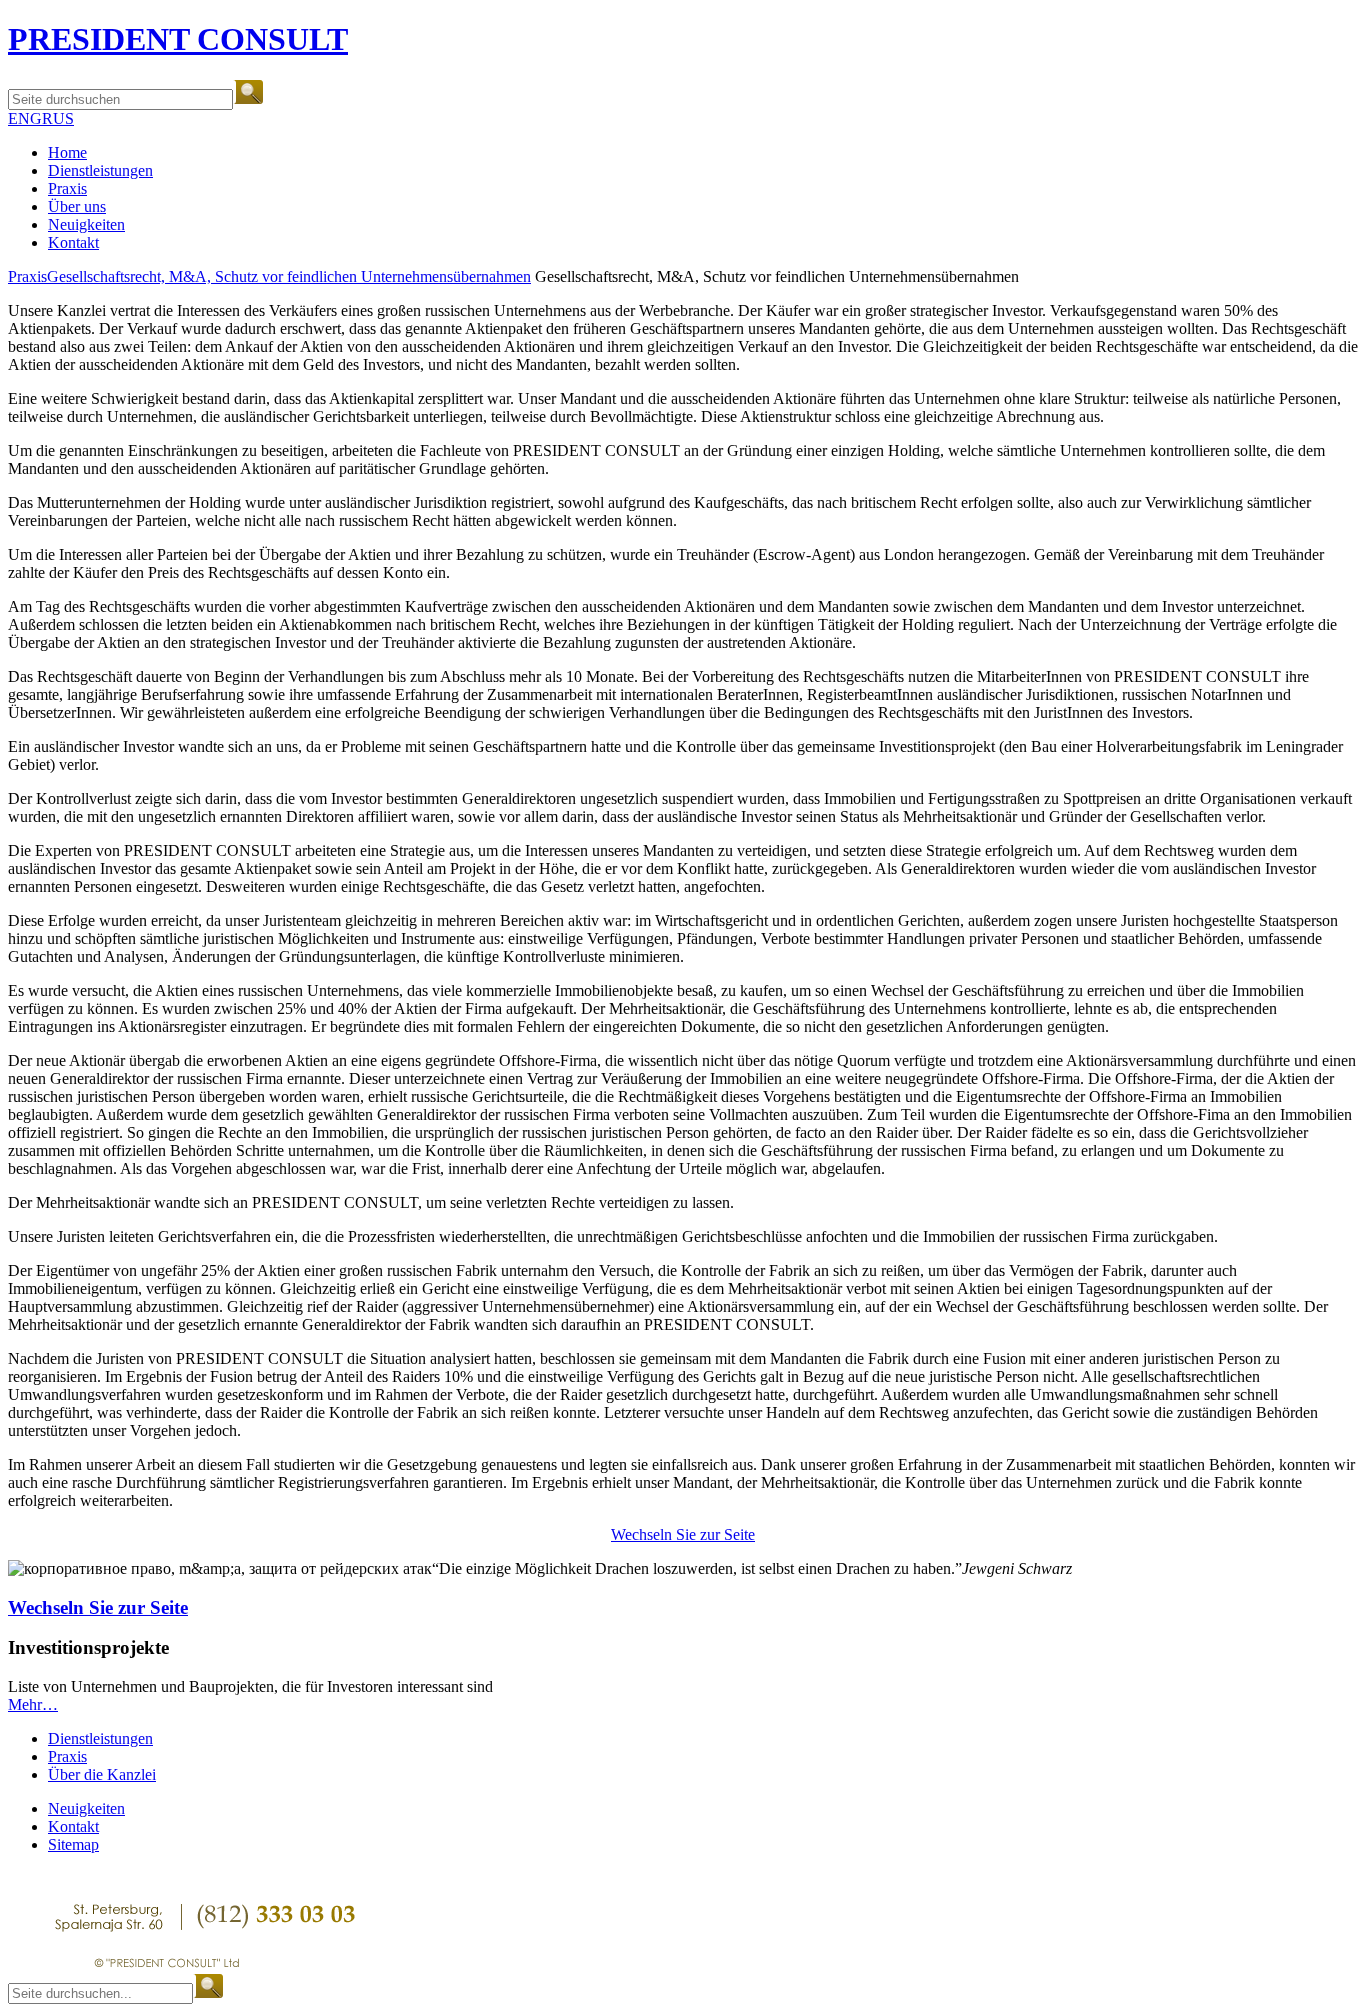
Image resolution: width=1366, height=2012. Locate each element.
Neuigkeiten (86, 224)
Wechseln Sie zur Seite (683, 1534)
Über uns (77, 206)
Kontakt (73, 242)
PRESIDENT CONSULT (178, 39)
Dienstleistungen (100, 170)
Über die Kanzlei (102, 1774)
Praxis (67, 188)
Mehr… (33, 1704)
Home (67, 152)
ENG (25, 118)
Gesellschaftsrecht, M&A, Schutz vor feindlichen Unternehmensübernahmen (289, 276)
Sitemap (73, 1844)
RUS (58, 118)
